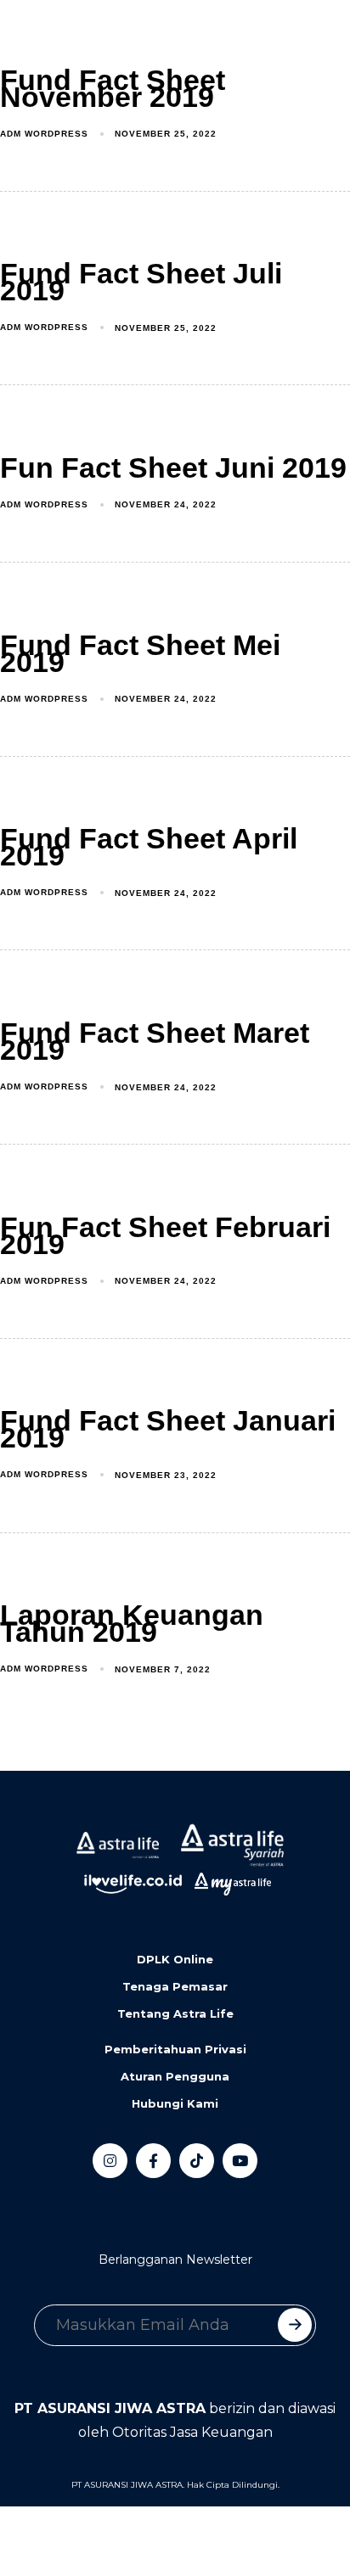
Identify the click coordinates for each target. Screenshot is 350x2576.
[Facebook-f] (153, 2161)
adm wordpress (44, 134)
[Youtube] (240, 2161)
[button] (89, 35)
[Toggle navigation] (25, 35)
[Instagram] (110, 2161)
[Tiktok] (197, 2161)
